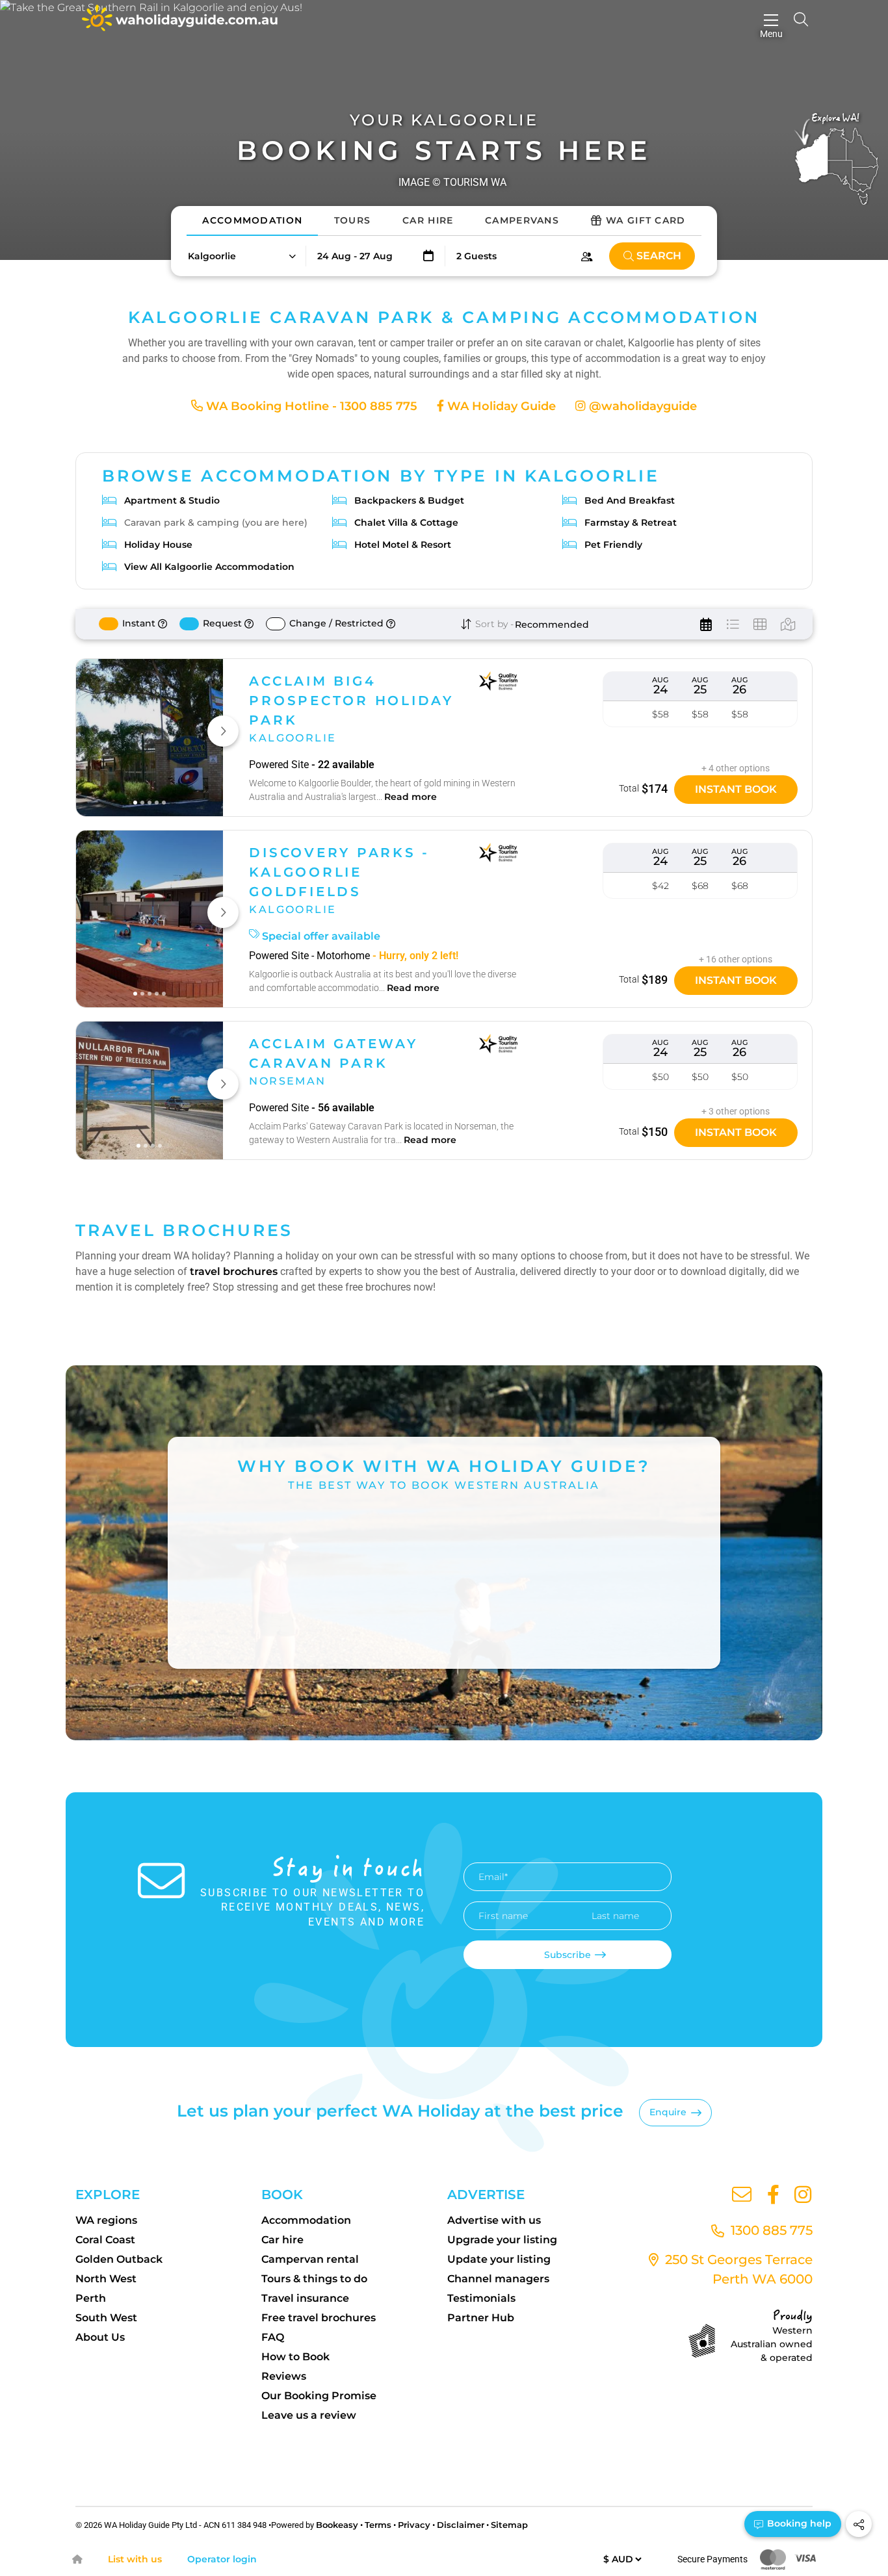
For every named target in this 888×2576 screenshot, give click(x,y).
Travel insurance (305, 2298)
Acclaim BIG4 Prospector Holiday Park (351, 701)
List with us (135, 2559)
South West (106, 2318)
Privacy (414, 2525)
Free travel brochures (319, 2318)
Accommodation (252, 220)
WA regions (106, 2220)
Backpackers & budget (409, 500)
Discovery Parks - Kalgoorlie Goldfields (339, 872)
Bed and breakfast (630, 500)
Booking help (798, 2523)
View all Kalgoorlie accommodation (209, 567)
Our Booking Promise (319, 2396)
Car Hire (428, 220)
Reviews (284, 2376)
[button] (241, 256)
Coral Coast (105, 2240)
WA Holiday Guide (500, 406)
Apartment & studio (172, 500)
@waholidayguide (641, 406)
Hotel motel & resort (403, 545)
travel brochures (234, 1271)
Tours (353, 220)
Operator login (222, 2559)
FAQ (273, 2337)
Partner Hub (481, 2318)
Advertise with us (494, 2220)
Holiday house (158, 545)
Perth (91, 2298)
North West (106, 2279)
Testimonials (481, 2298)
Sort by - (493, 624)
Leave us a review (309, 2415)
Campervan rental (310, 2259)
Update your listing (499, 2259)
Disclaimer (461, 2525)
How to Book (295, 2357)
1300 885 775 (770, 2230)
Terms (378, 2525)
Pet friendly (613, 545)
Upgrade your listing (502, 2240)
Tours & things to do (314, 2279)
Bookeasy (337, 2525)
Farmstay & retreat (631, 522)
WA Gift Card (646, 220)
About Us (100, 2337)
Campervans (522, 220)
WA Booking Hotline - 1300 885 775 (310, 406)
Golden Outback (119, 2259)
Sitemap (509, 2525)
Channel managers (498, 2279)
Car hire (282, 2240)
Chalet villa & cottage (406, 522)
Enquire (668, 2112)
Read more (411, 797)
